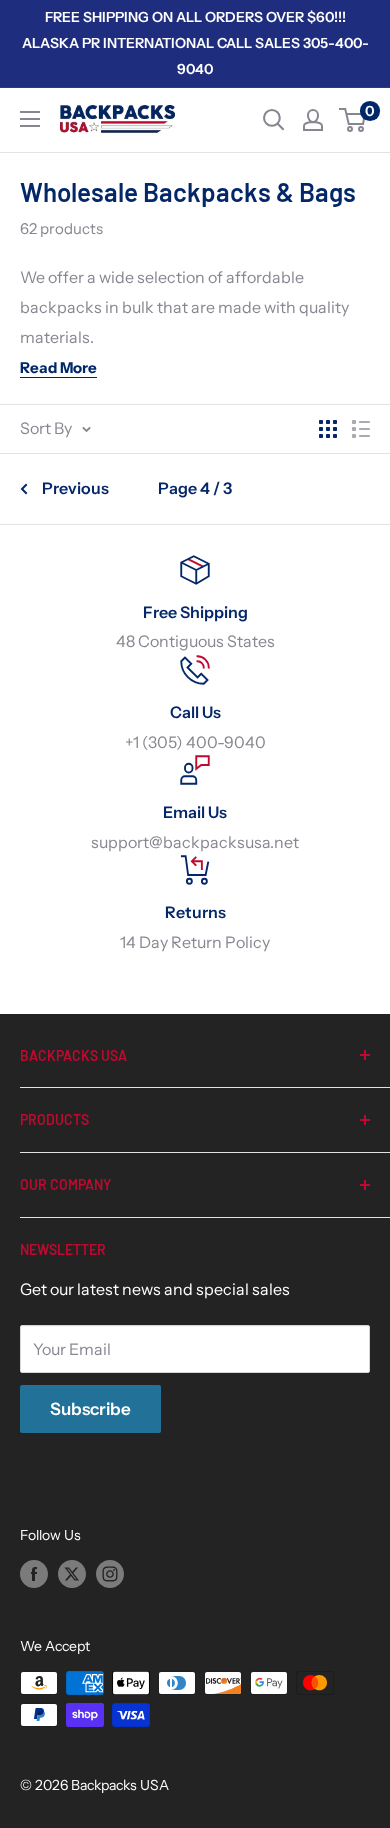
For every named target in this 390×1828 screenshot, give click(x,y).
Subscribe (90, 1409)
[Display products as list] (361, 429)
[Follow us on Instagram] (110, 1574)
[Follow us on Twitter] (72, 1574)
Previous (75, 488)
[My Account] (313, 120)
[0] (353, 120)
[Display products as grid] (328, 429)
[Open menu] (30, 119)
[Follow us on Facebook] (34, 1574)
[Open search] (274, 120)
